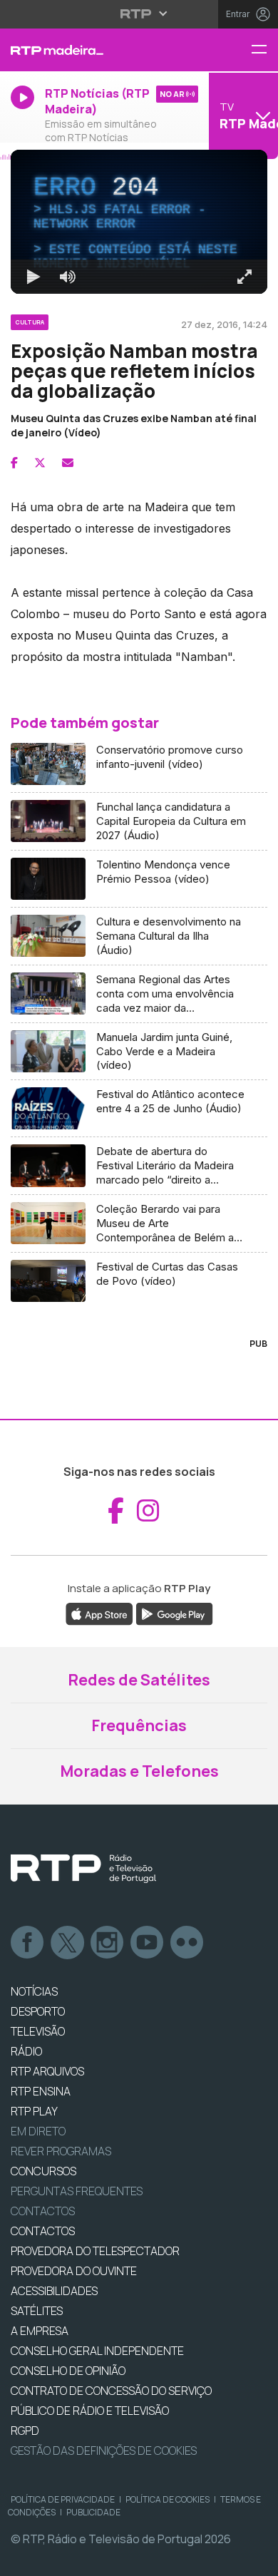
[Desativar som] (57, 2559)
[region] (139, 1288)
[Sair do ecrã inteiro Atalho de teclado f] (255, 2559)
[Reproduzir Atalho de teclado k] (23, 2559)
